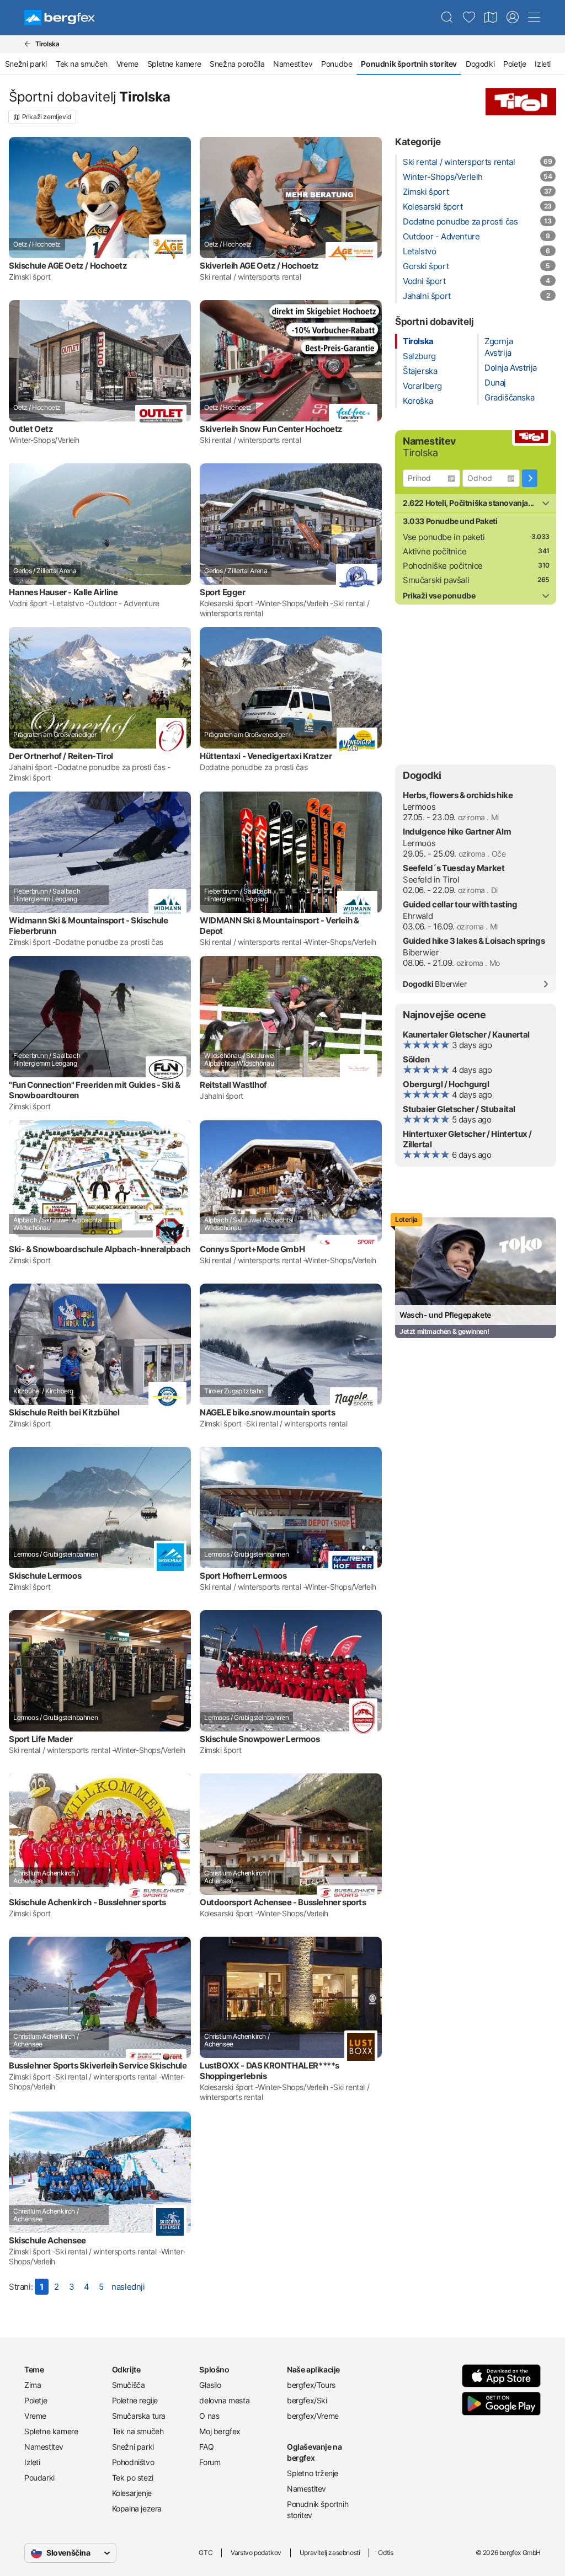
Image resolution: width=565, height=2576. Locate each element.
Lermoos (419, 807)
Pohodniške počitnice (443, 566)
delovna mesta (224, 2400)
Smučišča (129, 2385)
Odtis (385, 2553)
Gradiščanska (509, 397)
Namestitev (293, 64)
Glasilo (210, 2385)
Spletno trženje (313, 2473)
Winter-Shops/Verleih (443, 177)
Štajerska (420, 371)
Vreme (127, 64)
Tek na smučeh (82, 64)
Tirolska (418, 341)
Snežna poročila (237, 64)
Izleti (543, 64)
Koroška (418, 401)
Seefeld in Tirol (431, 880)
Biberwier (421, 952)
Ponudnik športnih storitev (318, 2510)
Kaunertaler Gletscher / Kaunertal (466, 1035)
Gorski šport (426, 266)
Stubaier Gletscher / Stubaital (459, 1109)
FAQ (206, 2447)
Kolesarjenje (132, 2493)
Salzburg (419, 356)
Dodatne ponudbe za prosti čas (460, 221)
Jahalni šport (427, 296)
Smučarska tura (139, 2416)
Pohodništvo (133, 2462)
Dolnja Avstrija (511, 368)
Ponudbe (337, 64)
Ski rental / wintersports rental (459, 162)
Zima (33, 2385)
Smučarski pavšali (436, 580)
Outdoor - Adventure (441, 236)
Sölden (416, 1059)
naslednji (128, 2287)
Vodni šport (424, 281)
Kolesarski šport (433, 207)
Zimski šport (426, 192)
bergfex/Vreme (313, 2416)
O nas (209, 2416)
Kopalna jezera (137, 2508)
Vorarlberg (422, 386)
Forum (210, 2462)
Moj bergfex (220, 2431)
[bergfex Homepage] (60, 18)
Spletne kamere (174, 64)
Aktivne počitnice (435, 551)
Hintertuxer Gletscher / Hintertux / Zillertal (467, 1139)
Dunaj (495, 383)
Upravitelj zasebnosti (330, 2553)
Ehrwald (418, 916)
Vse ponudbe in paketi (444, 537)
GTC (206, 2553)
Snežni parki (26, 64)
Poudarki (39, 2478)
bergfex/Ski (307, 2400)
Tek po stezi (133, 2478)
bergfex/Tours (311, 2385)
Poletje (515, 64)
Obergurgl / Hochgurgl (446, 1084)
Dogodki (480, 64)
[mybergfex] (513, 18)
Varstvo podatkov (256, 2553)
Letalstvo (419, 251)
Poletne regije (135, 2400)
